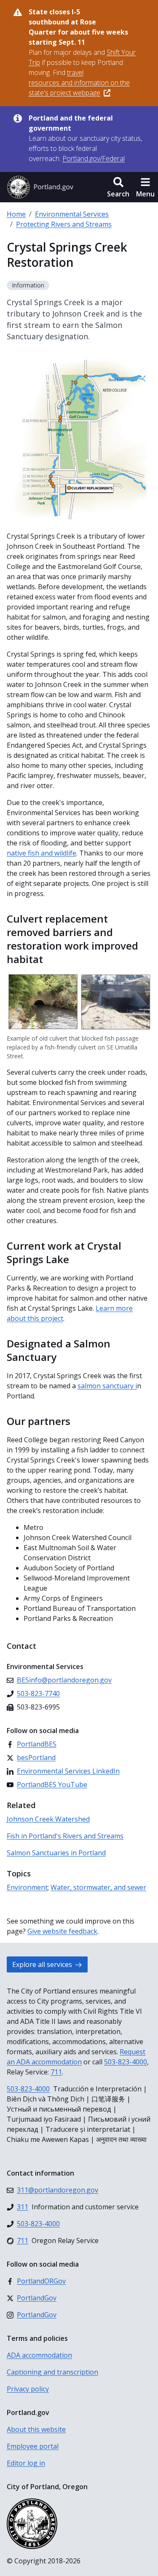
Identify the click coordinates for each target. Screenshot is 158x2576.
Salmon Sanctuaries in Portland (56, 1853)
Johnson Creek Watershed (48, 1819)
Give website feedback (62, 1931)
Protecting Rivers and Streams (64, 224)
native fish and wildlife (42, 853)
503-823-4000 (126, 2062)
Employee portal (33, 2446)
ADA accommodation (39, 2355)
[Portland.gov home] (40, 187)
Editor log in (26, 2463)
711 (56, 2072)
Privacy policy (28, 2389)
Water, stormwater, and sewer (98, 1887)
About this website (36, 2429)
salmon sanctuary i (107, 1386)
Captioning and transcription (52, 2372)
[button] (118, 187)
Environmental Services (72, 214)
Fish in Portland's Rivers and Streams (65, 1836)
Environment (27, 1887)
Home (16, 214)
